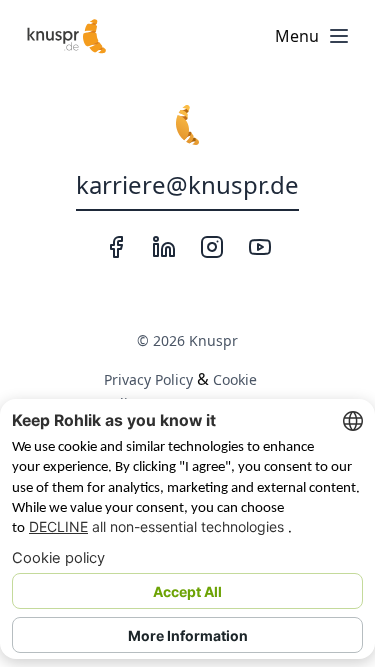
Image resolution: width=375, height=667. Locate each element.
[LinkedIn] (164, 247)
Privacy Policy (148, 379)
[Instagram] (212, 247)
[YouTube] (260, 247)
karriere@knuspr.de (187, 184)
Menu (297, 36)
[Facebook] (116, 247)
